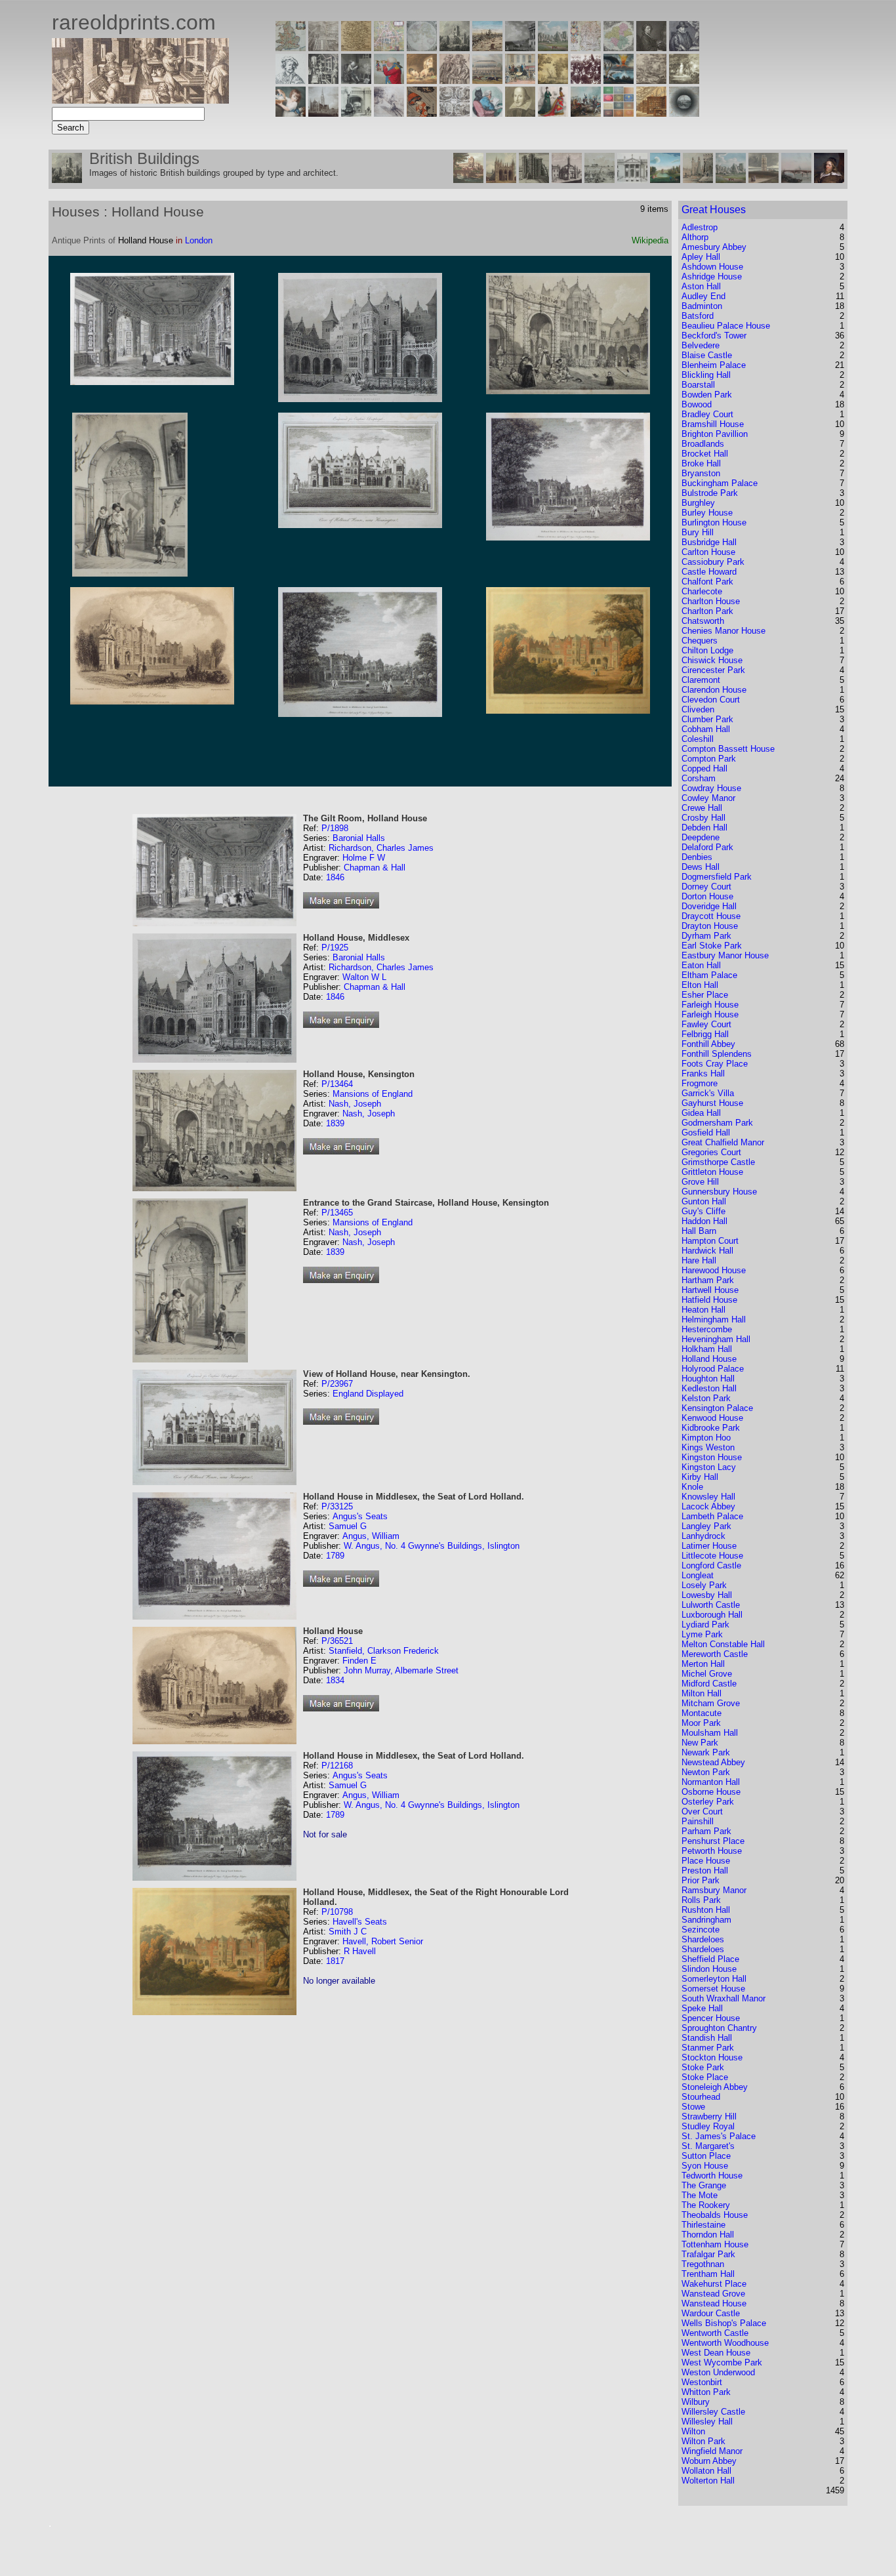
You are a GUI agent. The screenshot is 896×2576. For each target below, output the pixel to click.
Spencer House (711, 2018)
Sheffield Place (710, 1959)
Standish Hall (707, 2038)
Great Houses (714, 210)
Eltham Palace (709, 975)
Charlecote (702, 591)
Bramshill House (713, 424)
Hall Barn (699, 1231)
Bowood (697, 404)
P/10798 (337, 1912)
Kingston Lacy (709, 1467)
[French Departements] (619, 48)
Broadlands (703, 444)
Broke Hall (701, 463)
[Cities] (487, 48)
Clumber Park (707, 719)
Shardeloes (703, 1939)
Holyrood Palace (713, 1369)
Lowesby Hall (707, 1595)
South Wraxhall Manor (723, 1998)
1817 (335, 1961)
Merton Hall (703, 1664)
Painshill (698, 1821)
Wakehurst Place (714, 2284)
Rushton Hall (706, 1910)
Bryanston (701, 473)
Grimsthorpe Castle (718, 1162)
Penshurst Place (713, 1841)
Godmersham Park (717, 1123)
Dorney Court (706, 887)
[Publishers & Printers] (323, 80)
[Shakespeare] (520, 113)
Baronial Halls (359, 838)
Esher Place (705, 995)
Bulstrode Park (710, 493)
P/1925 (335, 948)
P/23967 (337, 1384)
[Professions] (487, 113)
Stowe (693, 2107)
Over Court (702, 1811)
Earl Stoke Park (712, 946)
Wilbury (696, 2402)
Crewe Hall (702, 808)
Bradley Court (707, 414)
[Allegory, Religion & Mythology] (455, 113)
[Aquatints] (323, 113)
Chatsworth (703, 621)
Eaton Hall (701, 965)
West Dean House (716, 2353)
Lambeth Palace (712, 1516)
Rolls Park (701, 1900)
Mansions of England (373, 1094)
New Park (700, 1743)
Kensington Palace (717, 1408)
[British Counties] (291, 48)
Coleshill (698, 739)
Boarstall (698, 385)
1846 (335, 877)
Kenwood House (712, 1418)
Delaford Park (707, 847)
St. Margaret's (708, 2146)
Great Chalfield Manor (723, 1142)
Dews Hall (701, 867)
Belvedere (701, 345)
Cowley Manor (708, 798)
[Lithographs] (356, 113)
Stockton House (712, 2057)
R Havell (360, 1951)
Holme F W (364, 858)
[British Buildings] (455, 48)
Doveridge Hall (709, 906)
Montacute (702, 1713)
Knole (692, 1487)
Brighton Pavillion (715, 434)
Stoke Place (705, 2077)
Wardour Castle (711, 2313)
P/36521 (337, 1641)
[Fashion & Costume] (553, 113)
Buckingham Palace (720, 483)
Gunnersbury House (719, 1192)
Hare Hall (699, 1260)
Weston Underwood (718, 2372)
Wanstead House (714, 2303)
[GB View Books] (619, 113)
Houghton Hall (708, 1379)
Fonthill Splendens (717, 1054)
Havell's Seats (360, 1922)
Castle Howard (709, 572)
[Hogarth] (356, 80)
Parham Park (706, 1831)
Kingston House (712, 1457)
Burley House (707, 513)
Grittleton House (712, 1172)
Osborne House (711, 1792)
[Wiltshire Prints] (553, 48)
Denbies (697, 857)
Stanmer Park (708, 2048)
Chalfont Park (707, 582)
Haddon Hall (704, 1221)
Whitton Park (706, 2392)
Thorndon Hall (708, 2235)
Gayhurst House (712, 1103)
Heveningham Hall (716, 1339)
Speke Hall (702, 2008)
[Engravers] (291, 80)
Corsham (699, 778)
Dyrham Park (706, 936)
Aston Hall (701, 286)
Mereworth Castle (715, 1654)
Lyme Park (702, 1634)
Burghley (698, 503)
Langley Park (706, 1526)
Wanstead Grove (713, 2294)
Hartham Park (708, 1280)
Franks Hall (703, 1073)
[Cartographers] (684, 48)
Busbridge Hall (709, 542)
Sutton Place (706, 2156)
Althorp (695, 237)
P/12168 (337, 1766)
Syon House (705, 2166)
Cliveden (698, 709)
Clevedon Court (711, 700)
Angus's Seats (360, 1516)
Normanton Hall (711, 1782)
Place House (706, 1861)
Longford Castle (711, 1565)
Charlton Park (707, 611)
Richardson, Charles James (381, 848)
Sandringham (706, 1920)
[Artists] (651, 48)
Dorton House (707, 896)
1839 (335, 1123)
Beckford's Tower (714, 336)
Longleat (698, 1575)
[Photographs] (586, 80)
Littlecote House (712, 1556)
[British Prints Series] (323, 48)
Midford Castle (709, 1684)
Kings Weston (708, 1447)
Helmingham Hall (714, 1319)
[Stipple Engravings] (291, 113)
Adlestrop (700, 227)
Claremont (701, 680)
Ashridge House (712, 276)
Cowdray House (711, 788)
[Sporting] (487, 80)
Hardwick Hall (707, 1251)
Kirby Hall (700, 1477)
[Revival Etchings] (389, 113)
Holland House (709, 1359)
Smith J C (348, 1932)
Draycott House (711, 916)
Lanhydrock (703, 1536)
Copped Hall (704, 768)
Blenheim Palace (714, 365)
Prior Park (701, 1880)
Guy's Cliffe (703, 1211)
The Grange (704, 2185)
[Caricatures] (389, 80)
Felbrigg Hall (705, 1034)
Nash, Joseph (355, 1104)
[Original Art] (553, 80)
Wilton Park (703, 2441)
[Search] (684, 113)
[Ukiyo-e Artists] (422, 113)
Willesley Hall (707, 2422)
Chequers (700, 641)
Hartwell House (710, 1290)
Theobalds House (715, 2215)
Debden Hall (704, 828)
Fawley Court (706, 1024)
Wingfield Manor (712, 2451)
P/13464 (337, 1084)
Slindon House (709, 1969)
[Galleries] (619, 80)
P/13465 (337, 1213)
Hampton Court (710, 1241)
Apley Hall (701, 257)
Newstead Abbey (713, 1762)
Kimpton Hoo (706, 1438)
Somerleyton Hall (714, 1979)
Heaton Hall (703, 1310)
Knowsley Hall (708, 1497)
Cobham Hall (706, 729)
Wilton (693, 2431)
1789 (335, 1556)
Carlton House (708, 552)
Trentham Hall (708, 2274)
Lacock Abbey (708, 1506)
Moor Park (701, 1723)
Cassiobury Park (713, 562)
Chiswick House (712, 660)
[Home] (140, 100)
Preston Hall (705, 1871)
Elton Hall (700, 985)
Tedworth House (712, 2176)
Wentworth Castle (715, 2333)
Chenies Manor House (723, 631)
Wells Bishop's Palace (724, 2323)
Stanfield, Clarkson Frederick (384, 1651)
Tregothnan (703, 2264)
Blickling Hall (706, 375)
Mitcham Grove (711, 1703)
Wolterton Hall (708, 2481)
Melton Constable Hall (723, 1644)
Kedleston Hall (709, 1388)
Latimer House (709, 1546)
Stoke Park (703, 2067)
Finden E (359, 1661)
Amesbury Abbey (714, 247)
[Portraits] (455, 80)
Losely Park (704, 1585)
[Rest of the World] (422, 48)
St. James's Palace (719, 2136)
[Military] (586, 113)
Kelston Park (706, 1398)
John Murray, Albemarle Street (401, 1670)
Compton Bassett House (728, 749)
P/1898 (335, 828)
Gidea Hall (701, 1113)
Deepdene (701, 837)
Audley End (703, 296)
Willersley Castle (713, 2412)
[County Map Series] (356, 48)
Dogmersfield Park (717, 877)
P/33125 (337, 1506)
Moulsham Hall (710, 1733)
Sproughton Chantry (719, 2028)
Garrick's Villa (708, 1093)
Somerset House (713, 1989)
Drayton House (710, 926)
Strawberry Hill (709, 2116)
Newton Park (706, 1772)
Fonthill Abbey (708, 1044)
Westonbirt (702, 2382)
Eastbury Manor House (725, 955)
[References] (651, 113)
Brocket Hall (705, 454)
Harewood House (714, 1270)
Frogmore (700, 1083)
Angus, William (371, 1536)
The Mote (700, 2195)
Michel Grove (707, 1674)
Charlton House (711, 601)
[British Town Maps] (389, 48)
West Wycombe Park (722, 2362)
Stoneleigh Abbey (715, 2087)
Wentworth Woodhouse (725, 2343)
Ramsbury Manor (714, 1890)
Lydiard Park (705, 1625)
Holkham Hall (707, 1349)
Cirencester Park (713, 670)
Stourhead (701, 2097)
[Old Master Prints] (651, 80)
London (199, 240)
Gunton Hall (704, 1201)
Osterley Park (708, 1802)
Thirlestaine (703, 2225)
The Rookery (706, 2205)
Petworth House (712, 1851)
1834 (335, 1680)
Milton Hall (702, 1693)
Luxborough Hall (712, 1615)
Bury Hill (698, 532)
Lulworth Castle (711, 1605)
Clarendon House (714, 690)
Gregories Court (711, 1152)
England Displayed (368, 1394)
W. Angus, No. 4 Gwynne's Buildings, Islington (432, 1546)
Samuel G (348, 1526)
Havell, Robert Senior (383, 1941)
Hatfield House (709, 1300)
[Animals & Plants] (422, 80)
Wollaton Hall (706, 2471)
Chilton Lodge (707, 650)
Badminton (702, 306)
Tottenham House (715, 2244)
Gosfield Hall (706, 1133)
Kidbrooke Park (711, 1428)
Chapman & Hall (375, 868)
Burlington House (714, 522)
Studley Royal (708, 2126)
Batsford (698, 316)
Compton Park (709, 759)
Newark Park (706, 1752)
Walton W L (364, 977)
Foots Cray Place (715, 1064)
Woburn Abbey (709, 2461)
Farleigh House (710, 1005)
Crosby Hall (703, 818)
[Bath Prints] (520, 48)
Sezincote (701, 1930)
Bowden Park (707, 395)
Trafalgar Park (708, 2254)
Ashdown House (712, 267)
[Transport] (520, 80)
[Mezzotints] (684, 80)
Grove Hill (700, 1182)
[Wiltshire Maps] (586, 48)
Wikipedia (650, 240)
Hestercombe (707, 1329)
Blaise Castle (707, 355)
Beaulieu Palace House (726, 326)
